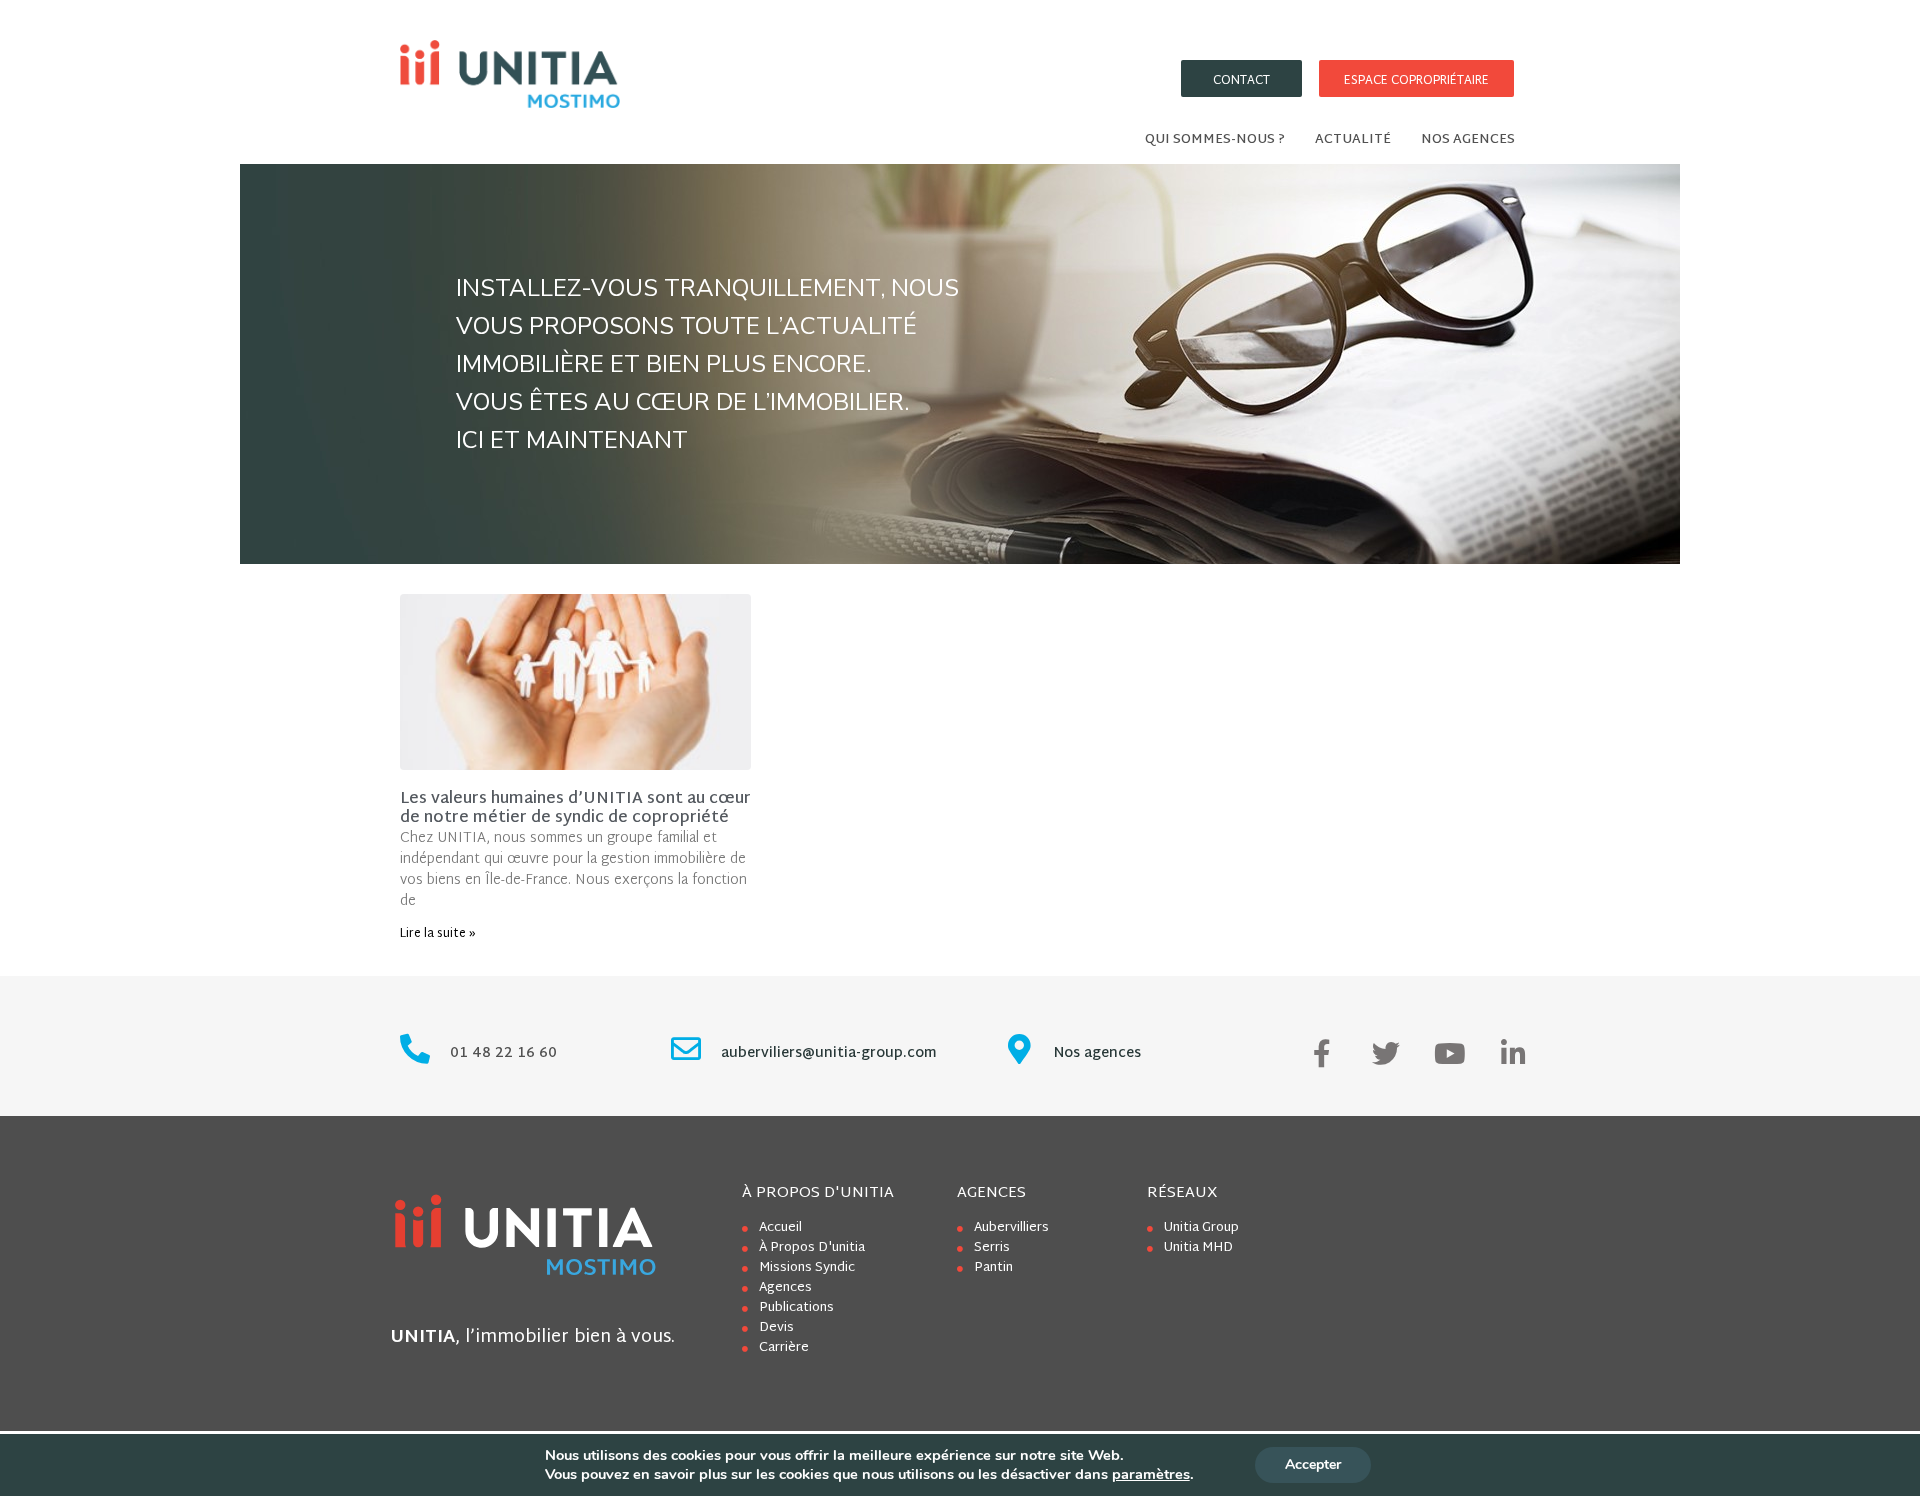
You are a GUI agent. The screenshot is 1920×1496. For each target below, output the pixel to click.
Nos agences (1468, 140)
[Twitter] (1386, 1054)
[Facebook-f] (1322, 1054)
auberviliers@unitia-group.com (829, 1053)
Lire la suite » (438, 934)
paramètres (1151, 1474)
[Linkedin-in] (1514, 1054)
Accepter (1313, 1464)
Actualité (1353, 140)
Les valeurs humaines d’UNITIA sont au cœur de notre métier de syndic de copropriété (575, 809)
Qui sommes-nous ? (1215, 140)
